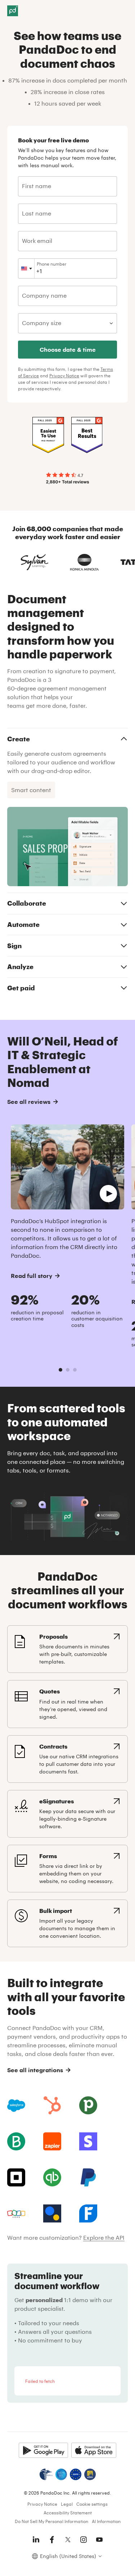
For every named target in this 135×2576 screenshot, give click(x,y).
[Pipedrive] (88, 2105)
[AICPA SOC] (61, 2474)
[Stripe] (88, 2141)
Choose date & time (68, 349)
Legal (67, 2504)
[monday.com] (16, 2141)
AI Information (106, 2521)
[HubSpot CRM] (52, 2105)
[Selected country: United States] (26, 268)
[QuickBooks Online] (52, 2177)
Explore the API (104, 2237)
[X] (68, 2540)
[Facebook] (52, 2540)
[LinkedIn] (36, 2540)
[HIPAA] (46, 2474)
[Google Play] (43, 2450)
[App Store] (94, 2450)
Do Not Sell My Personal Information (51, 2521)
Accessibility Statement (68, 2513)
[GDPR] (76, 2474)
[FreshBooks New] (88, 2213)
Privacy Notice (64, 376)
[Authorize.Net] (52, 2213)
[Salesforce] (16, 2105)
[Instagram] (84, 2540)
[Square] (16, 2177)
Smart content (31, 790)
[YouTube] (99, 2540)
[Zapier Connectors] (52, 2141)
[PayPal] (88, 2177)
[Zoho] (16, 2213)
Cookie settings (92, 2504)
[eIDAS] (90, 2474)
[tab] (60, 1370)
